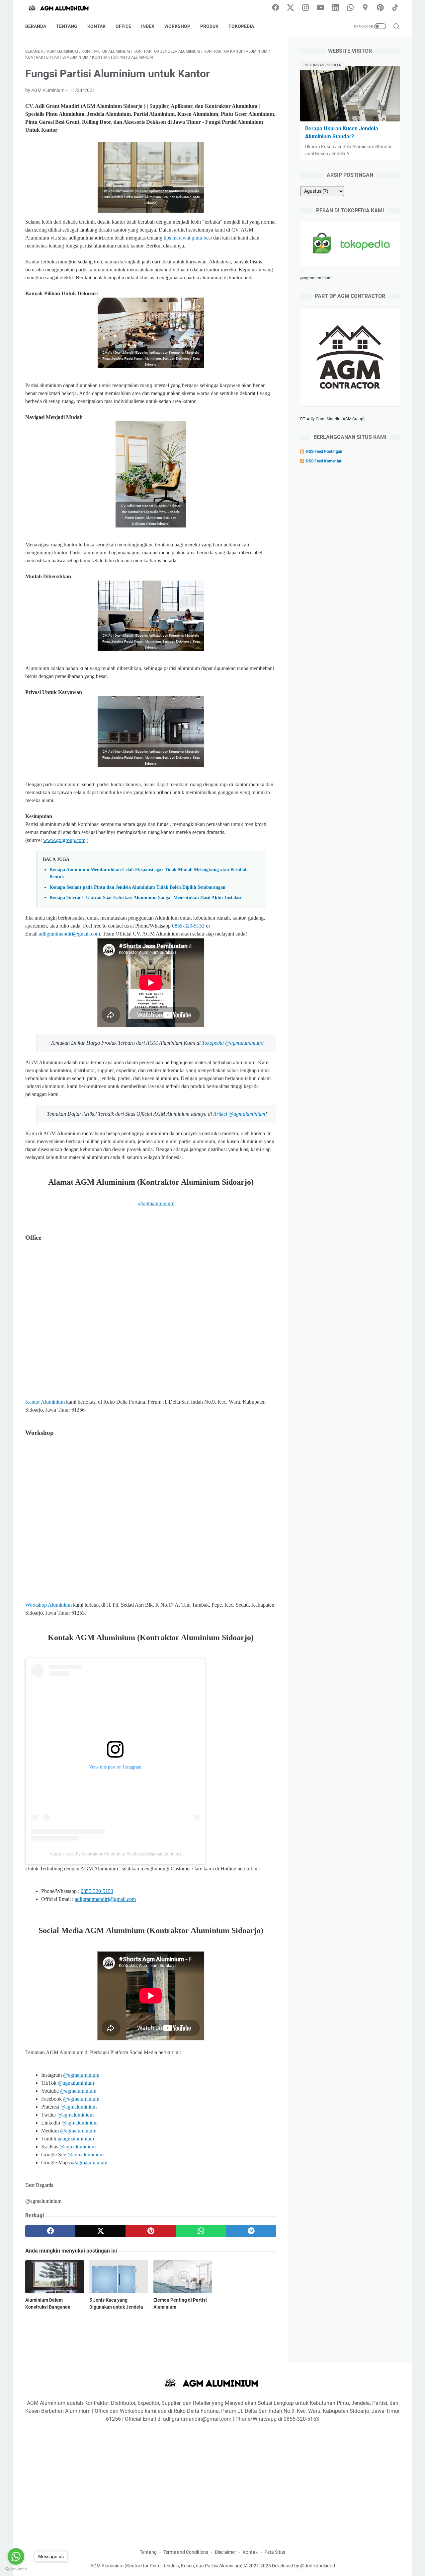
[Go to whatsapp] (16, 2556)
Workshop (177, 26)
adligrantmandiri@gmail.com (69, 934)
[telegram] (251, 2231)
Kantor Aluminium (46, 1402)
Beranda (36, 26)
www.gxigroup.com (64, 840)
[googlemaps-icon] (365, 8)
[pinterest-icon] (380, 8)
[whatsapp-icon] (350, 8)
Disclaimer (225, 2552)
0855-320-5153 (188, 926)
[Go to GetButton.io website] (16, 2569)
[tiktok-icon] (395, 8)
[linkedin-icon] (335, 8)
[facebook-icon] (276, 8)
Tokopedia (241, 26)
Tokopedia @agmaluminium (232, 1043)
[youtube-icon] (320, 8)
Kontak (96, 26)
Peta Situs (275, 2552)
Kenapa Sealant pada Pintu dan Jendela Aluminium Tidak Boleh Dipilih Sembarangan (137, 887)
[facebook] (50, 2231)
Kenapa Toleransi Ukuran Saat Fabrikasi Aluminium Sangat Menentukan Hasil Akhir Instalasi (145, 897)
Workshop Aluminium (48, 1605)
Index (148, 26)
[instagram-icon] (305, 8)
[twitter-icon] (291, 8)
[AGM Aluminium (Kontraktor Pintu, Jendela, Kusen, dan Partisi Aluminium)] (63, 8)
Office (123, 26)
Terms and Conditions (186, 2552)
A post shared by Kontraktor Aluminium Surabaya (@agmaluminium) (115, 1854)
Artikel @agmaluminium (239, 1114)
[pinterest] (151, 2231)
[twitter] (100, 2231)
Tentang (67, 26)
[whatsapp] (201, 2231)
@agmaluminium (156, 1203)
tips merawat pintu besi (188, 238)
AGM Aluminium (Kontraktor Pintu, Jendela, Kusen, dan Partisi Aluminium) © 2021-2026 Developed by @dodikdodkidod (213, 2566)
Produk (209, 26)
